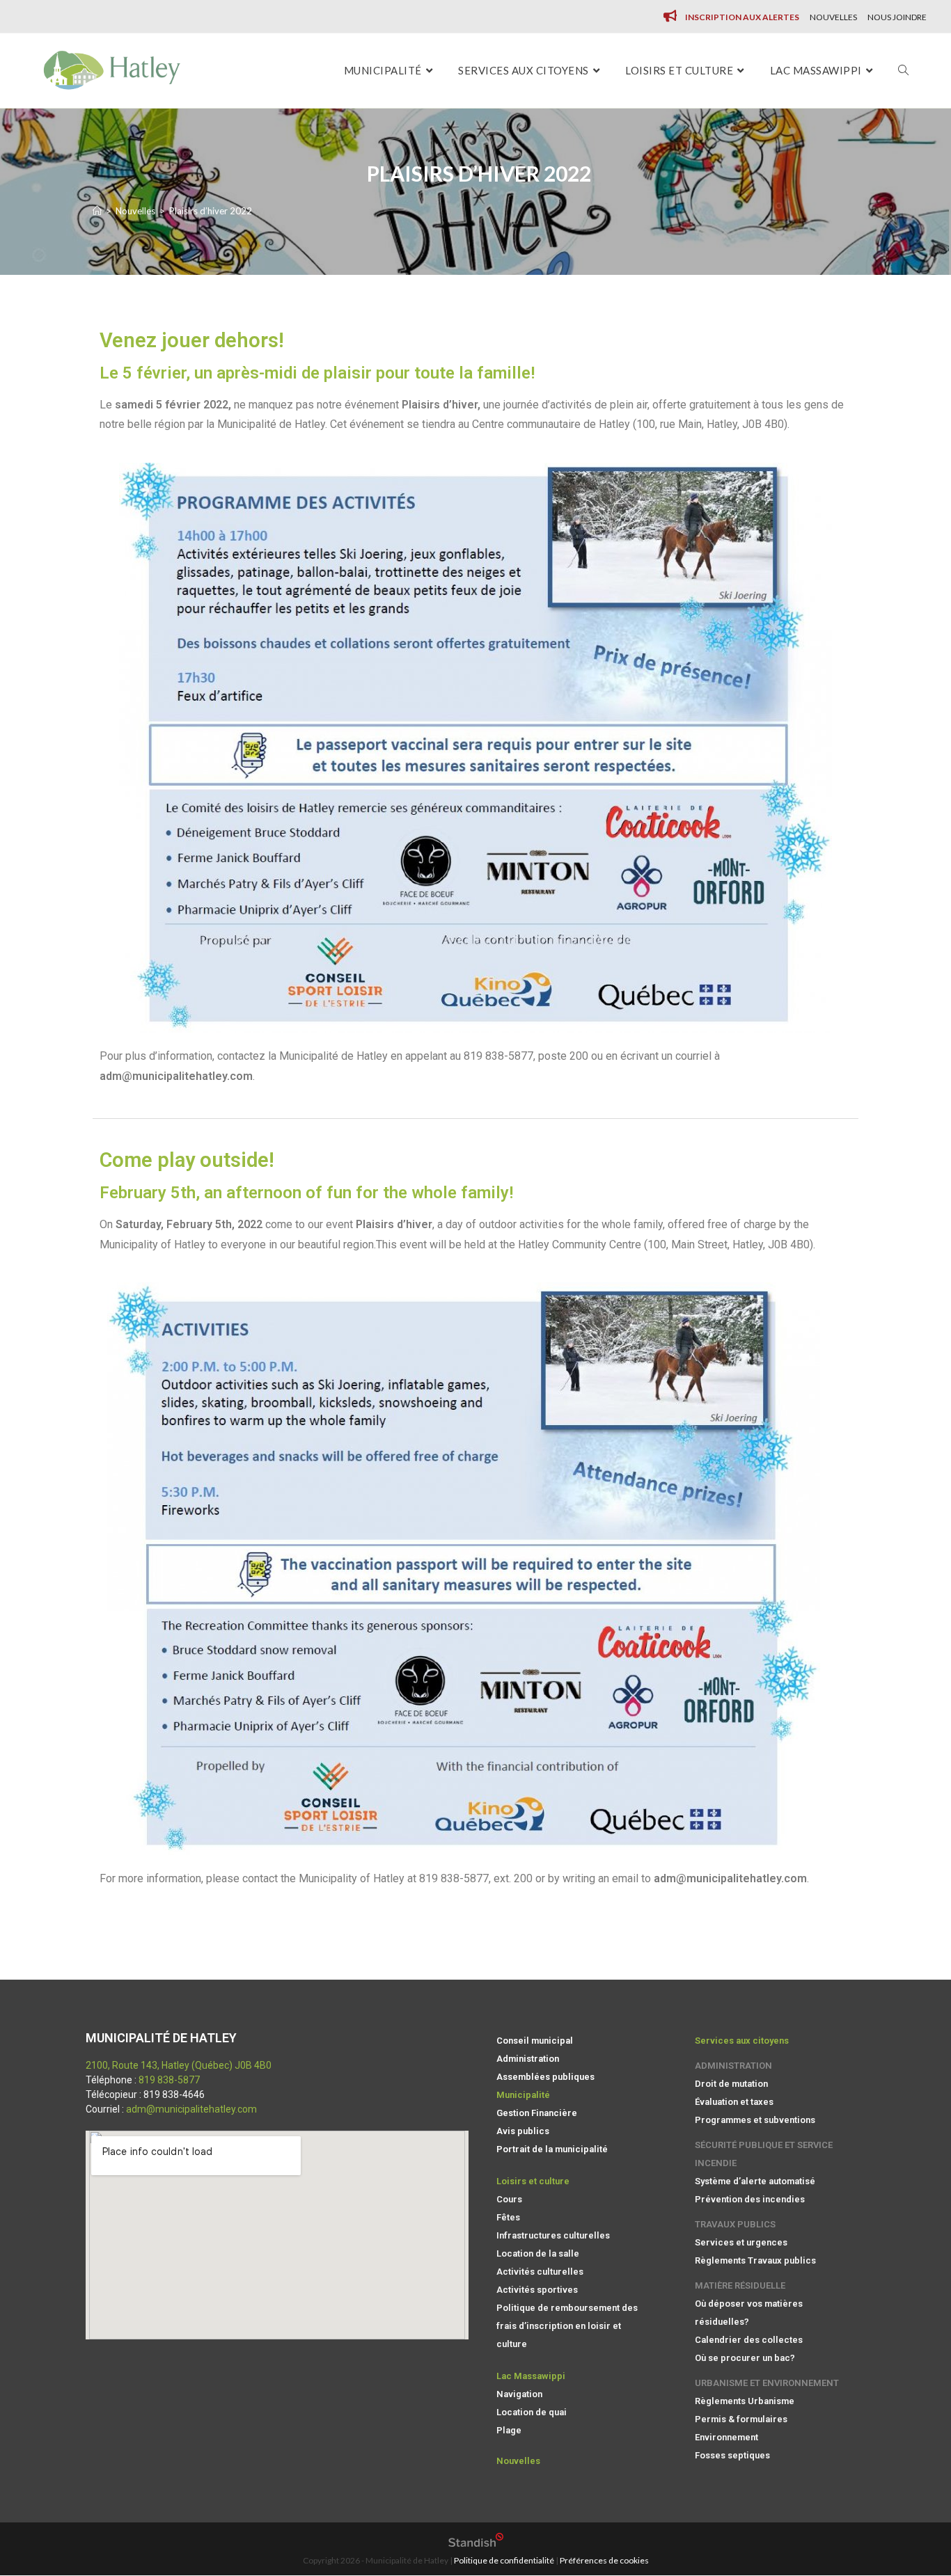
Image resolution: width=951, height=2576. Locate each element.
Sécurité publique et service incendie (764, 2154)
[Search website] (903, 71)
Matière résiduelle (740, 2285)
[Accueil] (97, 211)
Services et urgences (741, 2242)
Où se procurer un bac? (745, 2358)
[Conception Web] (476, 2544)
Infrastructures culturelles (553, 2235)
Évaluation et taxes (734, 2102)
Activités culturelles (540, 2272)
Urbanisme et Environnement (767, 2383)
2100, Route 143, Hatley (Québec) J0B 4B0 (179, 2065)
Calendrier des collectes (749, 2340)
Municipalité (523, 2095)
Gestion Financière (537, 2113)
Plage (509, 2430)
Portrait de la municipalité (552, 2149)
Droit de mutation (731, 2084)
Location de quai (532, 2412)
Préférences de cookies (604, 2560)
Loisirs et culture (533, 2181)
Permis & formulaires (741, 2419)
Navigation (519, 2394)
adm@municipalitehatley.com (191, 2109)
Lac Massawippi (531, 2376)
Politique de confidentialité (504, 2560)
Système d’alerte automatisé (755, 2181)
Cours (509, 2199)
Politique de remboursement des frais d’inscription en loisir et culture (567, 2326)
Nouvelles (833, 17)
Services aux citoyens (742, 2041)
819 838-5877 (169, 2080)
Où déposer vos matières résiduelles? (749, 2313)
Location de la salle (538, 2253)
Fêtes (508, 2217)
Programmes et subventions (755, 2120)
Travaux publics (735, 2224)
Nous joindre (897, 17)
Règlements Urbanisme (745, 2401)
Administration (528, 2059)
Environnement (726, 2437)
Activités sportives (537, 2290)
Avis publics (523, 2131)
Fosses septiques (732, 2455)
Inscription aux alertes (742, 17)
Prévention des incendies (750, 2199)
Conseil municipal (535, 2041)
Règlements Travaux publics (755, 2260)
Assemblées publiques (545, 2077)
